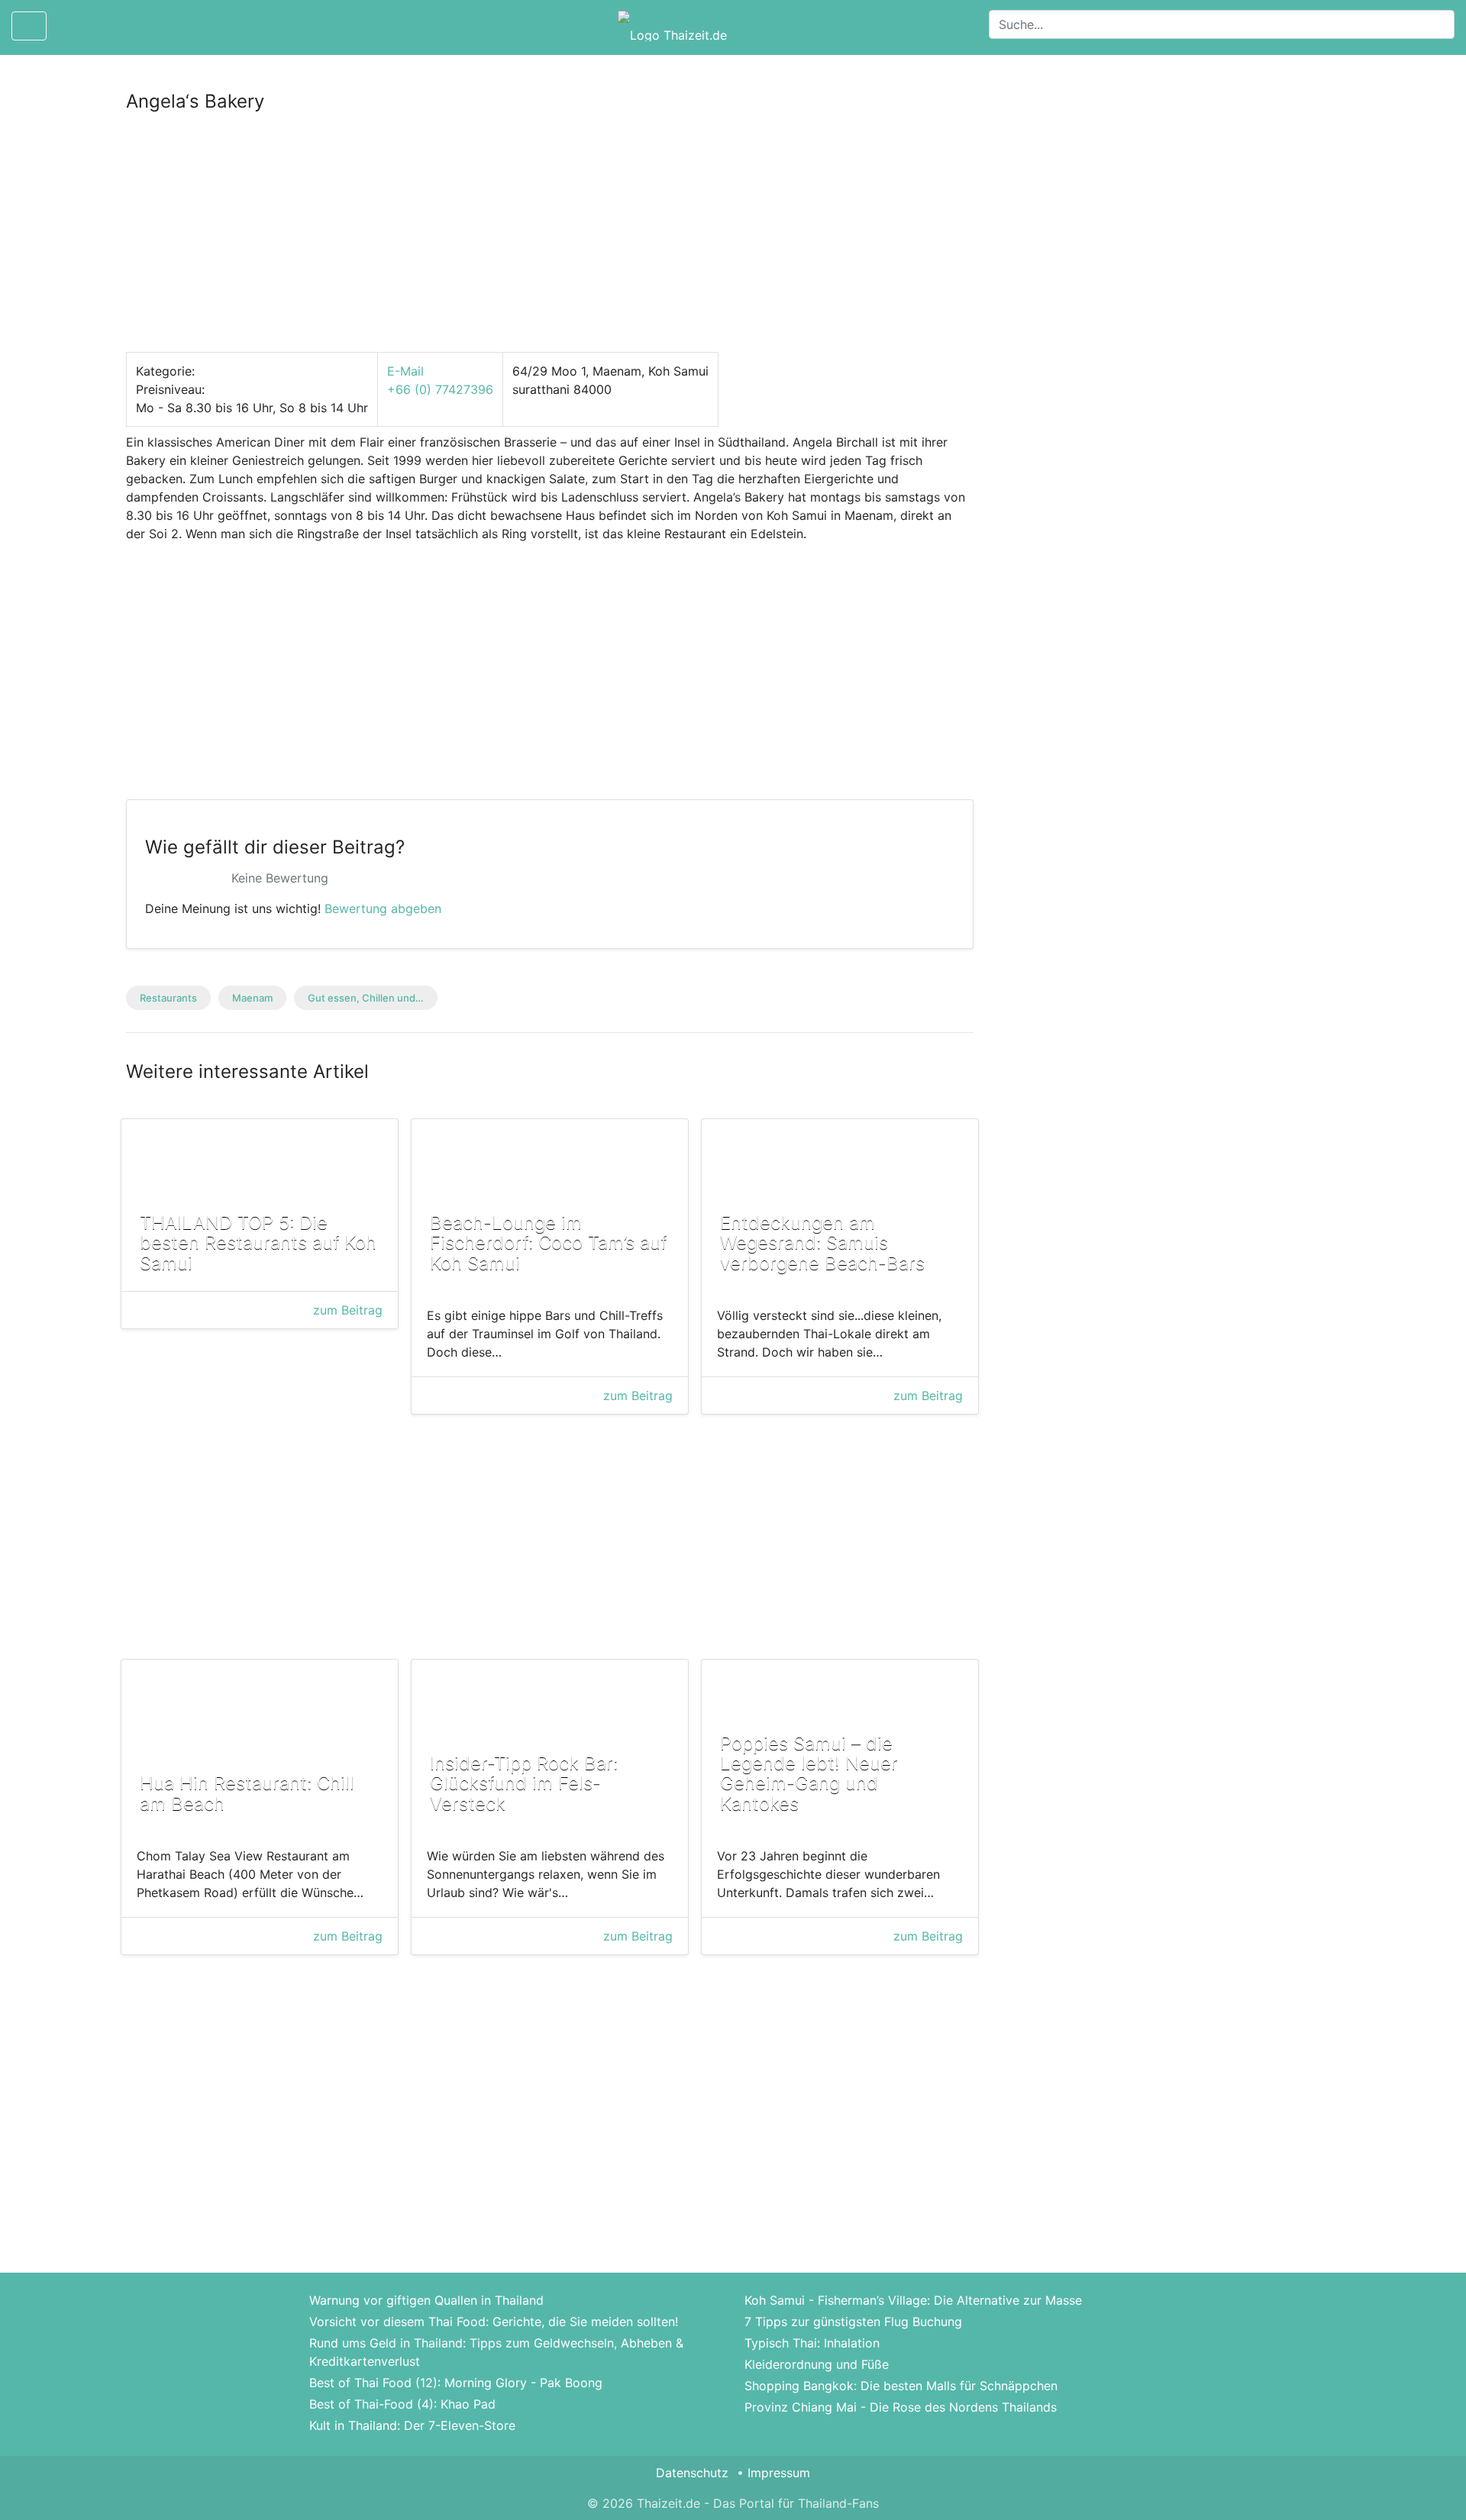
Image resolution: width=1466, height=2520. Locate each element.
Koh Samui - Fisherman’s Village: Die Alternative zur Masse (913, 2300)
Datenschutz (692, 2473)
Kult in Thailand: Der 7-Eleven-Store (412, 2425)
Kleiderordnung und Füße (817, 2364)
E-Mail (405, 371)
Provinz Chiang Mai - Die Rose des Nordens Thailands (901, 2407)
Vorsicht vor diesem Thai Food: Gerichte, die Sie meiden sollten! (494, 2322)
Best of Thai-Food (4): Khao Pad (402, 2404)
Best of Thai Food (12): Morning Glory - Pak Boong (456, 2383)
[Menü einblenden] (29, 26)
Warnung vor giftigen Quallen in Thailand (426, 2300)
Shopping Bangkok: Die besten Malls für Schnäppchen (901, 2386)
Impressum (779, 2473)
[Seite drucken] (71, 26)
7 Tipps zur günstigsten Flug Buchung (853, 2322)
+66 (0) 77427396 (440, 389)
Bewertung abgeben (383, 908)
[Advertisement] (550, 239)
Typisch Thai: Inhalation (812, 2343)
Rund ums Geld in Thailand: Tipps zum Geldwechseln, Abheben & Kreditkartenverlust (496, 2352)
